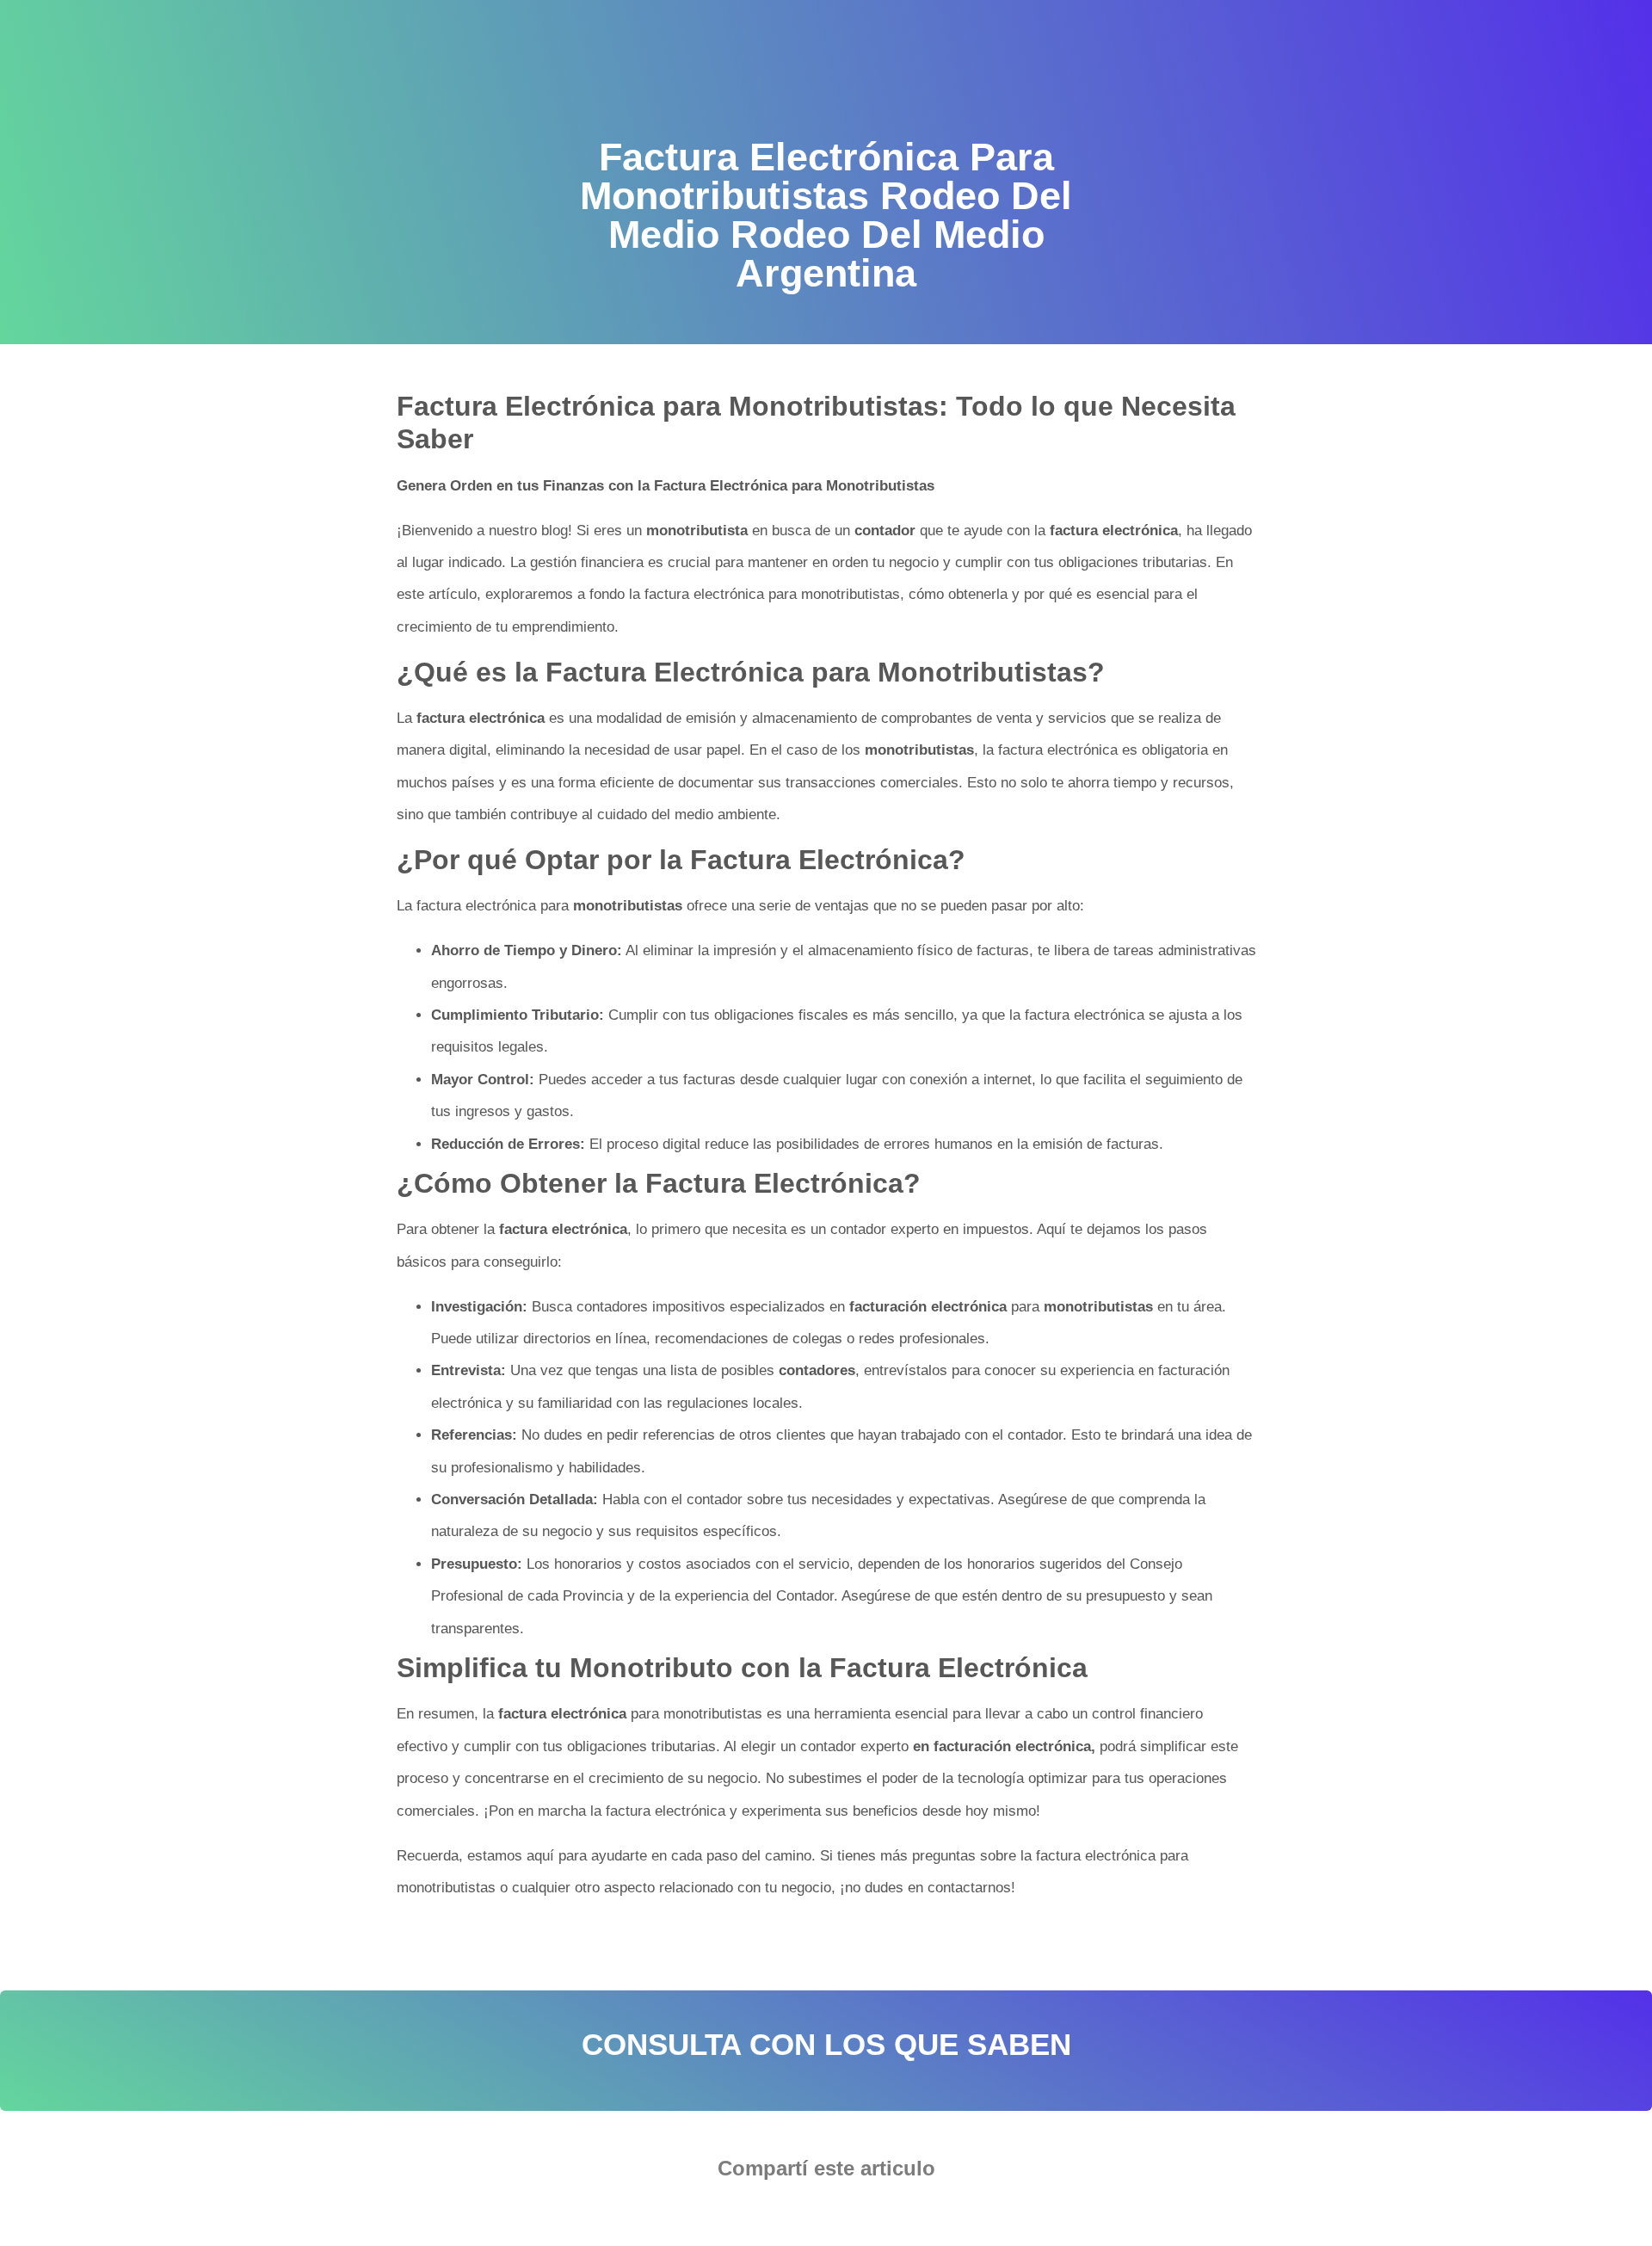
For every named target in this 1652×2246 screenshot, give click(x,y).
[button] (774, 2216)
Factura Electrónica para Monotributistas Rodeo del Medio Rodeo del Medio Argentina (664, 1942)
